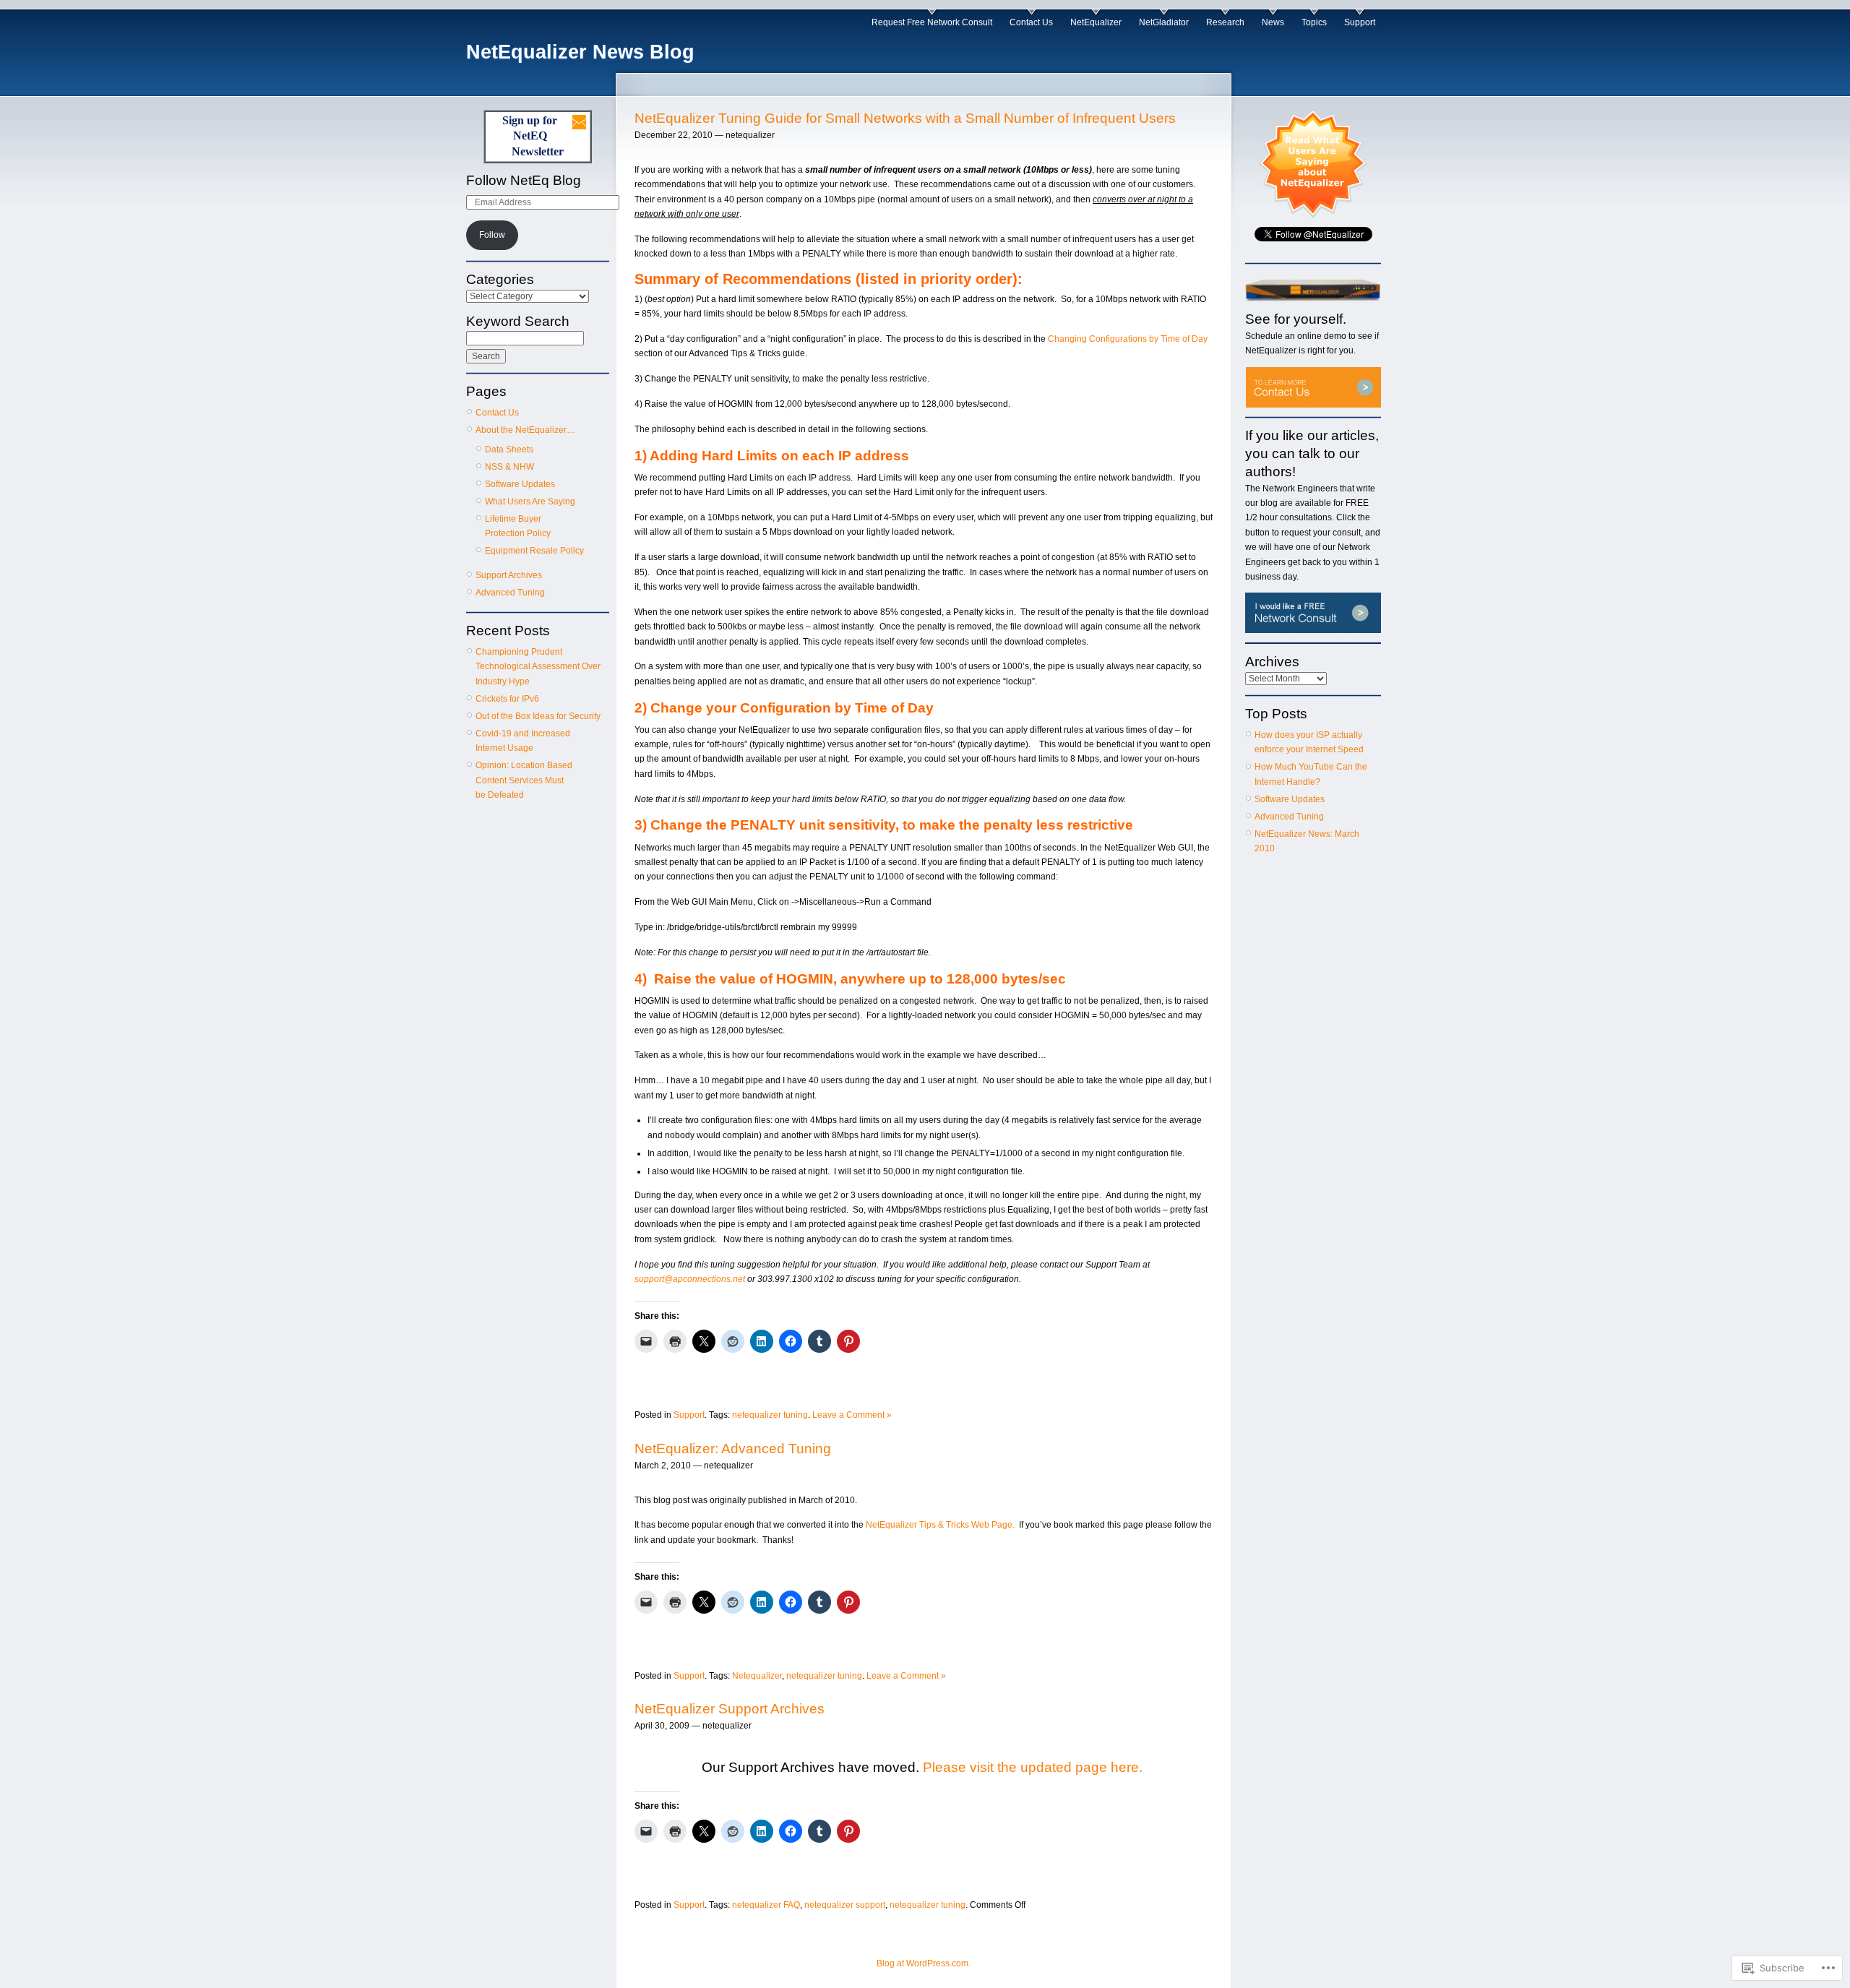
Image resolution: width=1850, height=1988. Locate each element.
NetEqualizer (1096, 22)
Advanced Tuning (510, 593)
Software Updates (520, 484)
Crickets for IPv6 (507, 699)
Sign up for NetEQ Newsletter (533, 136)
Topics (1314, 22)
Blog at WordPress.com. (924, 1963)
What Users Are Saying (530, 502)
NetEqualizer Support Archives (730, 1709)
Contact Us (1031, 22)
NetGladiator (1164, 22)
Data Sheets (509, 449)
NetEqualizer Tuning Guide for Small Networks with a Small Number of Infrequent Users (905, 118)
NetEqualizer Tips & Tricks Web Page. (940, 1525)
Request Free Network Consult (932, 22)
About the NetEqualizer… (525, 430)
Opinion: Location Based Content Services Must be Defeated (524, 780)
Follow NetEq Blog (524, 180)
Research (1225, 22)
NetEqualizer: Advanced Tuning (733, 1449)
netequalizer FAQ (766, 1905)
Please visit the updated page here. (1034, 1767)
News (1273, 22)
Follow (492, 235)
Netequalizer (757, 1676)
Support (1360, 22)
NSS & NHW (509, 467)
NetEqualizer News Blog (580, 52)
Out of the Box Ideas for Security (538, 716)
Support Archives (509, 575)
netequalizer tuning (770, 1415)
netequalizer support (845, 1905)
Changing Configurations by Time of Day (1128, 339)
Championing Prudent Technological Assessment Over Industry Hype (538, 667)
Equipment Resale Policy (534, 551)
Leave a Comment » (852, 1415)
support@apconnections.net (690, 1279)
